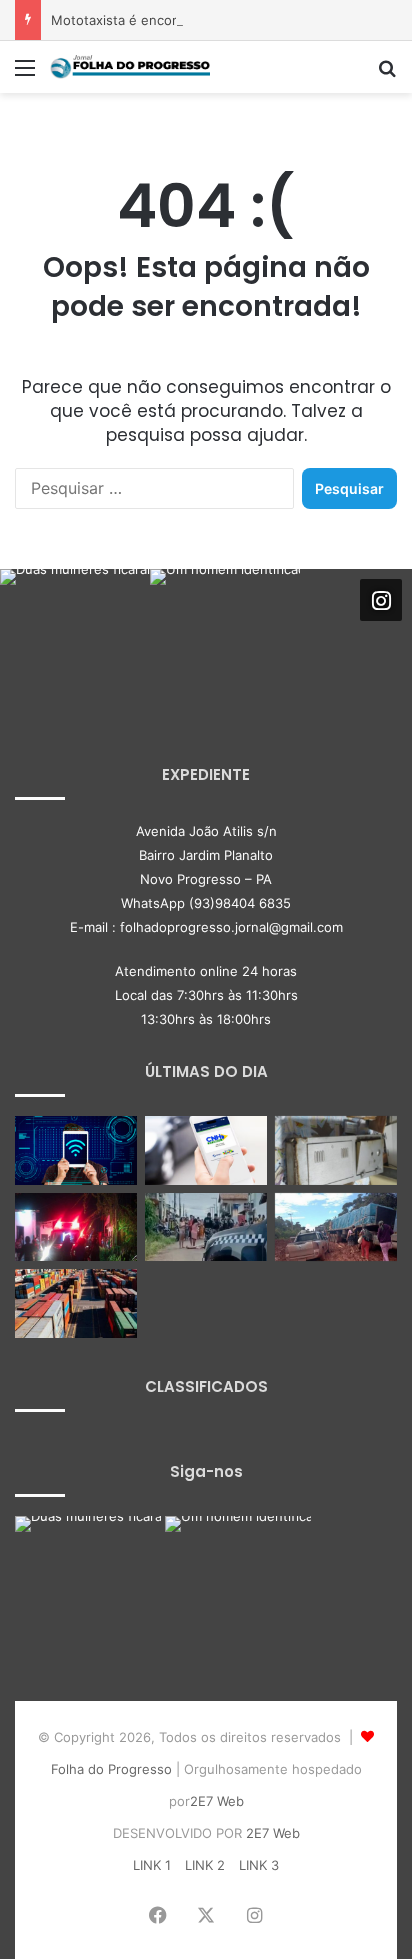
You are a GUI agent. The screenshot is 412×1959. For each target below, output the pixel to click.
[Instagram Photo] (75, 644)
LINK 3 (259, 1865)
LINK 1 (152, 1865)
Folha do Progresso (111, 1769)
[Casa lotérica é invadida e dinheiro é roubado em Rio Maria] (336, 1150)
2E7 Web (217, 1801)
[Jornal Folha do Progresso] (130, 67)
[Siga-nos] (381, 600)
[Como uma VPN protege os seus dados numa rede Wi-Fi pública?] (76, 1150)
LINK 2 (205, 1865)
